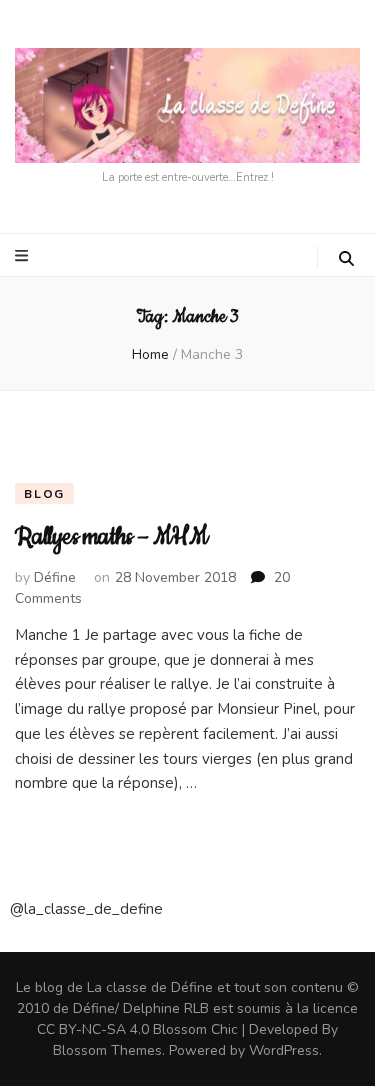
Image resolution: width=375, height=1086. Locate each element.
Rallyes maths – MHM (111, 537)
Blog (44, 494)
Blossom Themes (107, 1050)
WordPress (284, 1050)
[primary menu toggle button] (24, 256)
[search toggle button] (346, 259)
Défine (55, 577)
